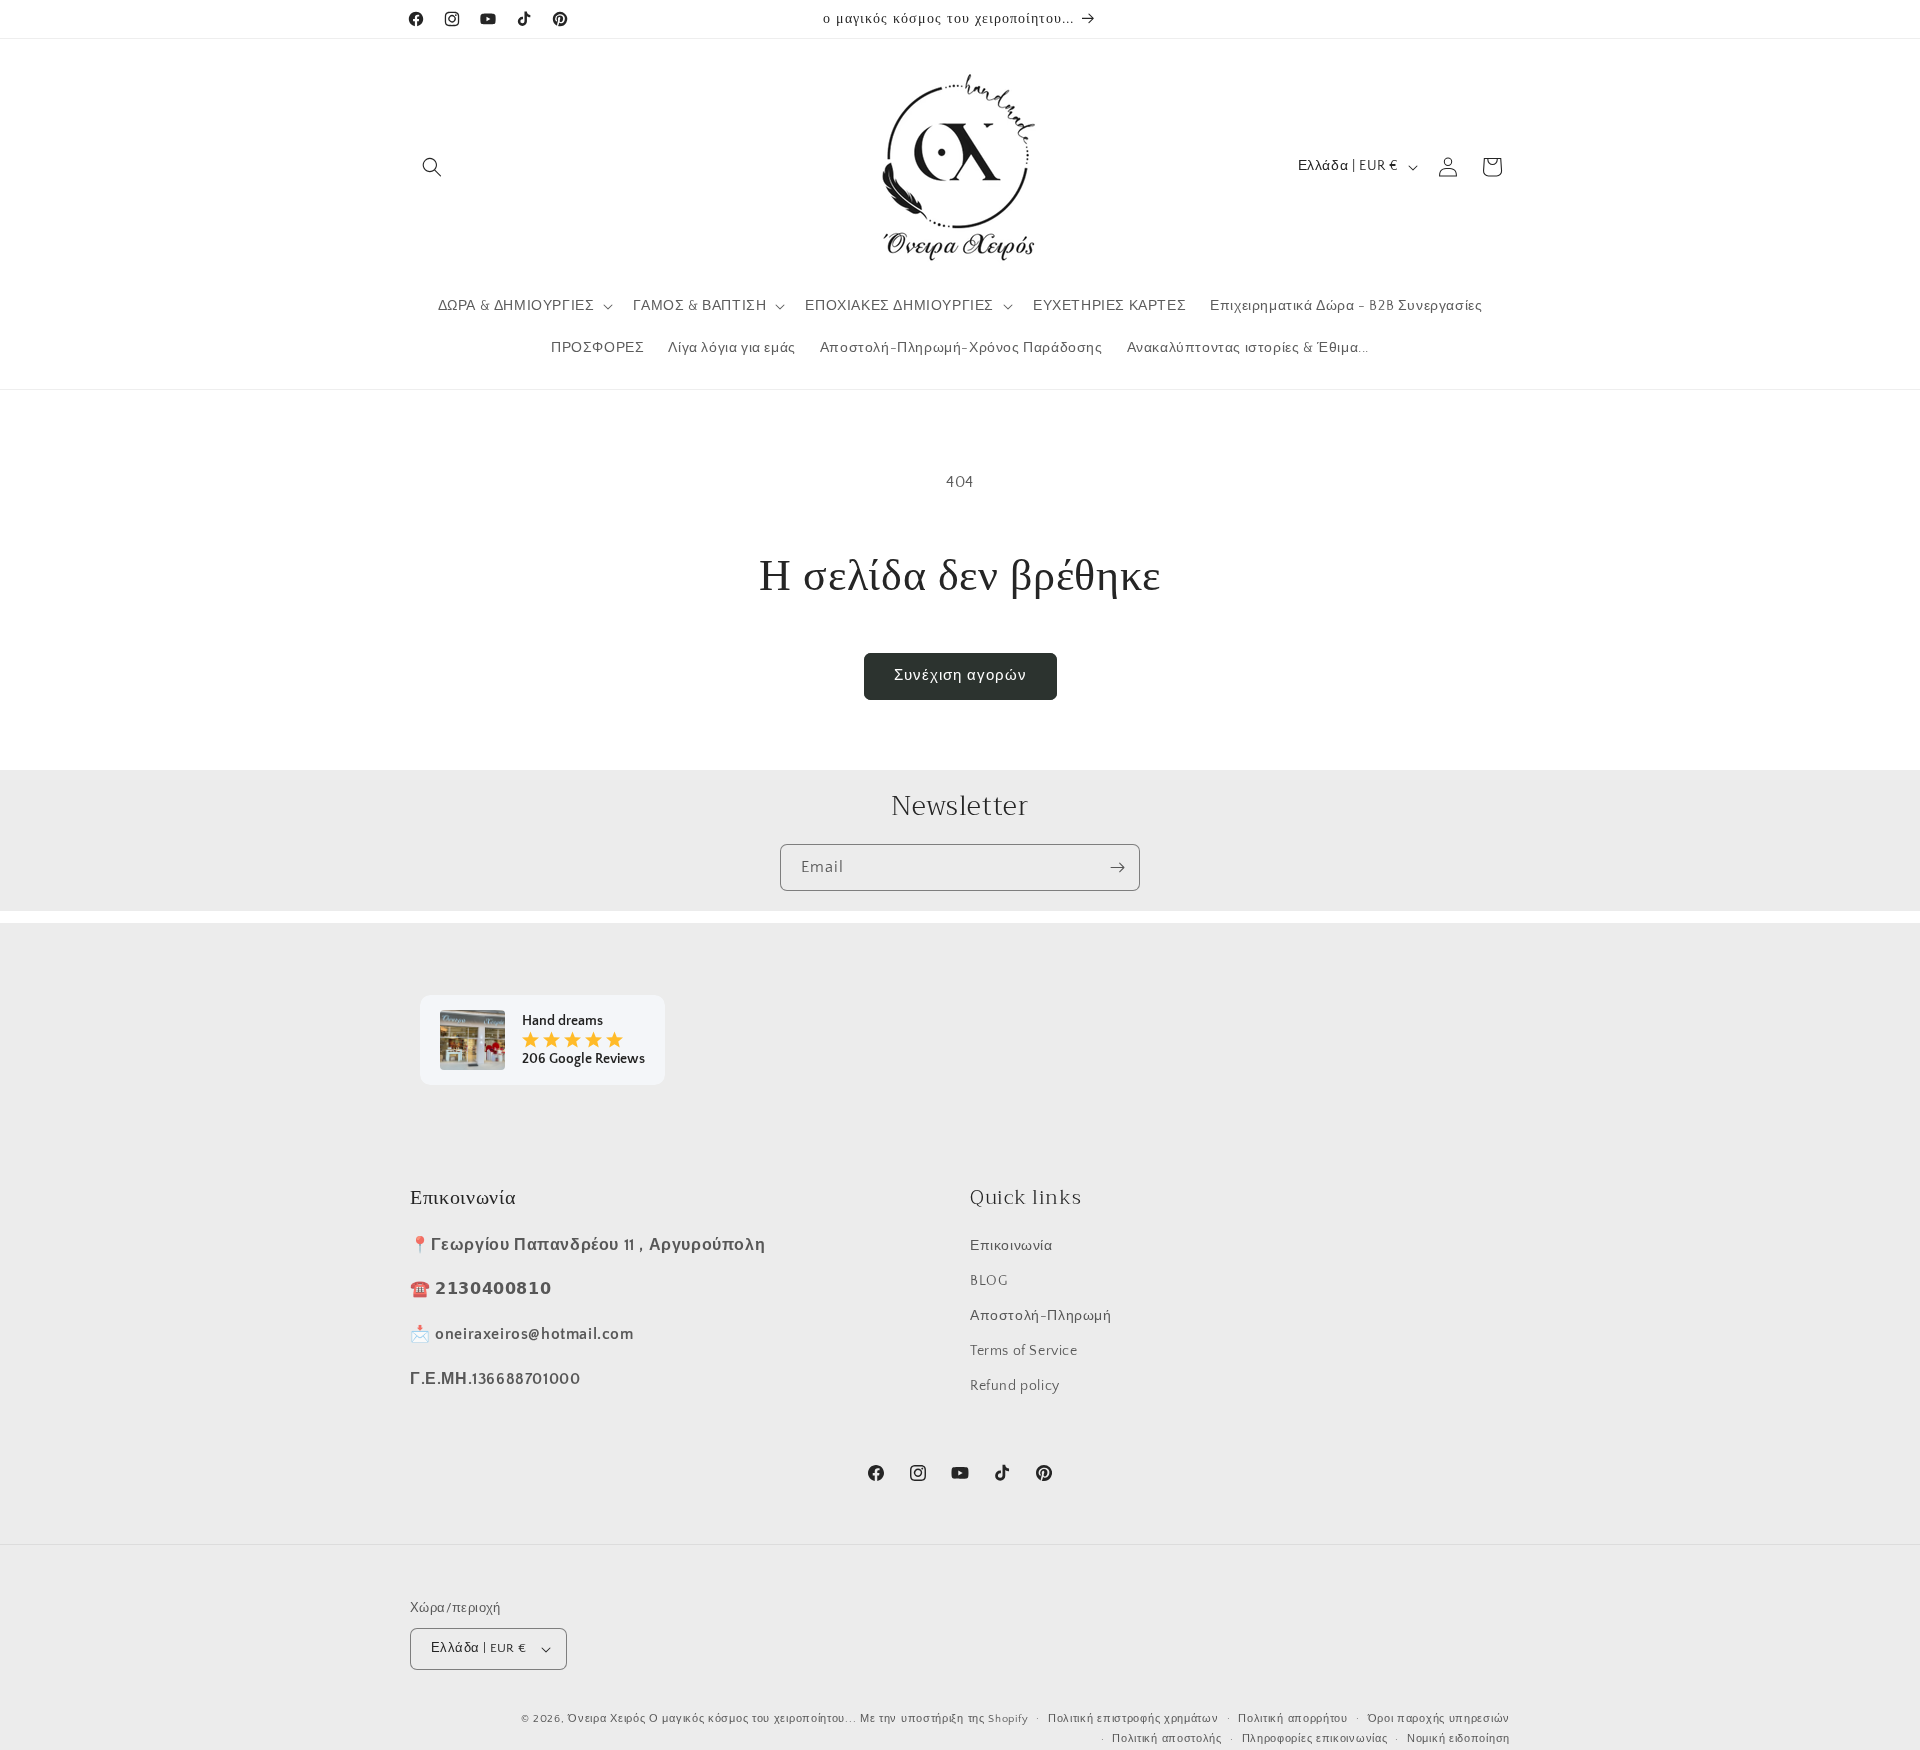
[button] (432, 167)
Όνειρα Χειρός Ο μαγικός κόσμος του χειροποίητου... (712, 1719)
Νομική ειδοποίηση (1458, 1739)
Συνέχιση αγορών (960, 675)
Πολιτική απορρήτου (1293, 1719)
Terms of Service (1024, 1350)
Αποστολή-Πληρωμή (1041, 1315)
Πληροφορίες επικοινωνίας (1315, 1739)
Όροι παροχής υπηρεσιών (1439, 1719)
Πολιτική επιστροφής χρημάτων (1133, 1719)
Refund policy (1015, 1385)
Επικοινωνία (1011, 1245)
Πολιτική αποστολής (1167, 1739)
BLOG (988, 1280)
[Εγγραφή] (1117, 867)
